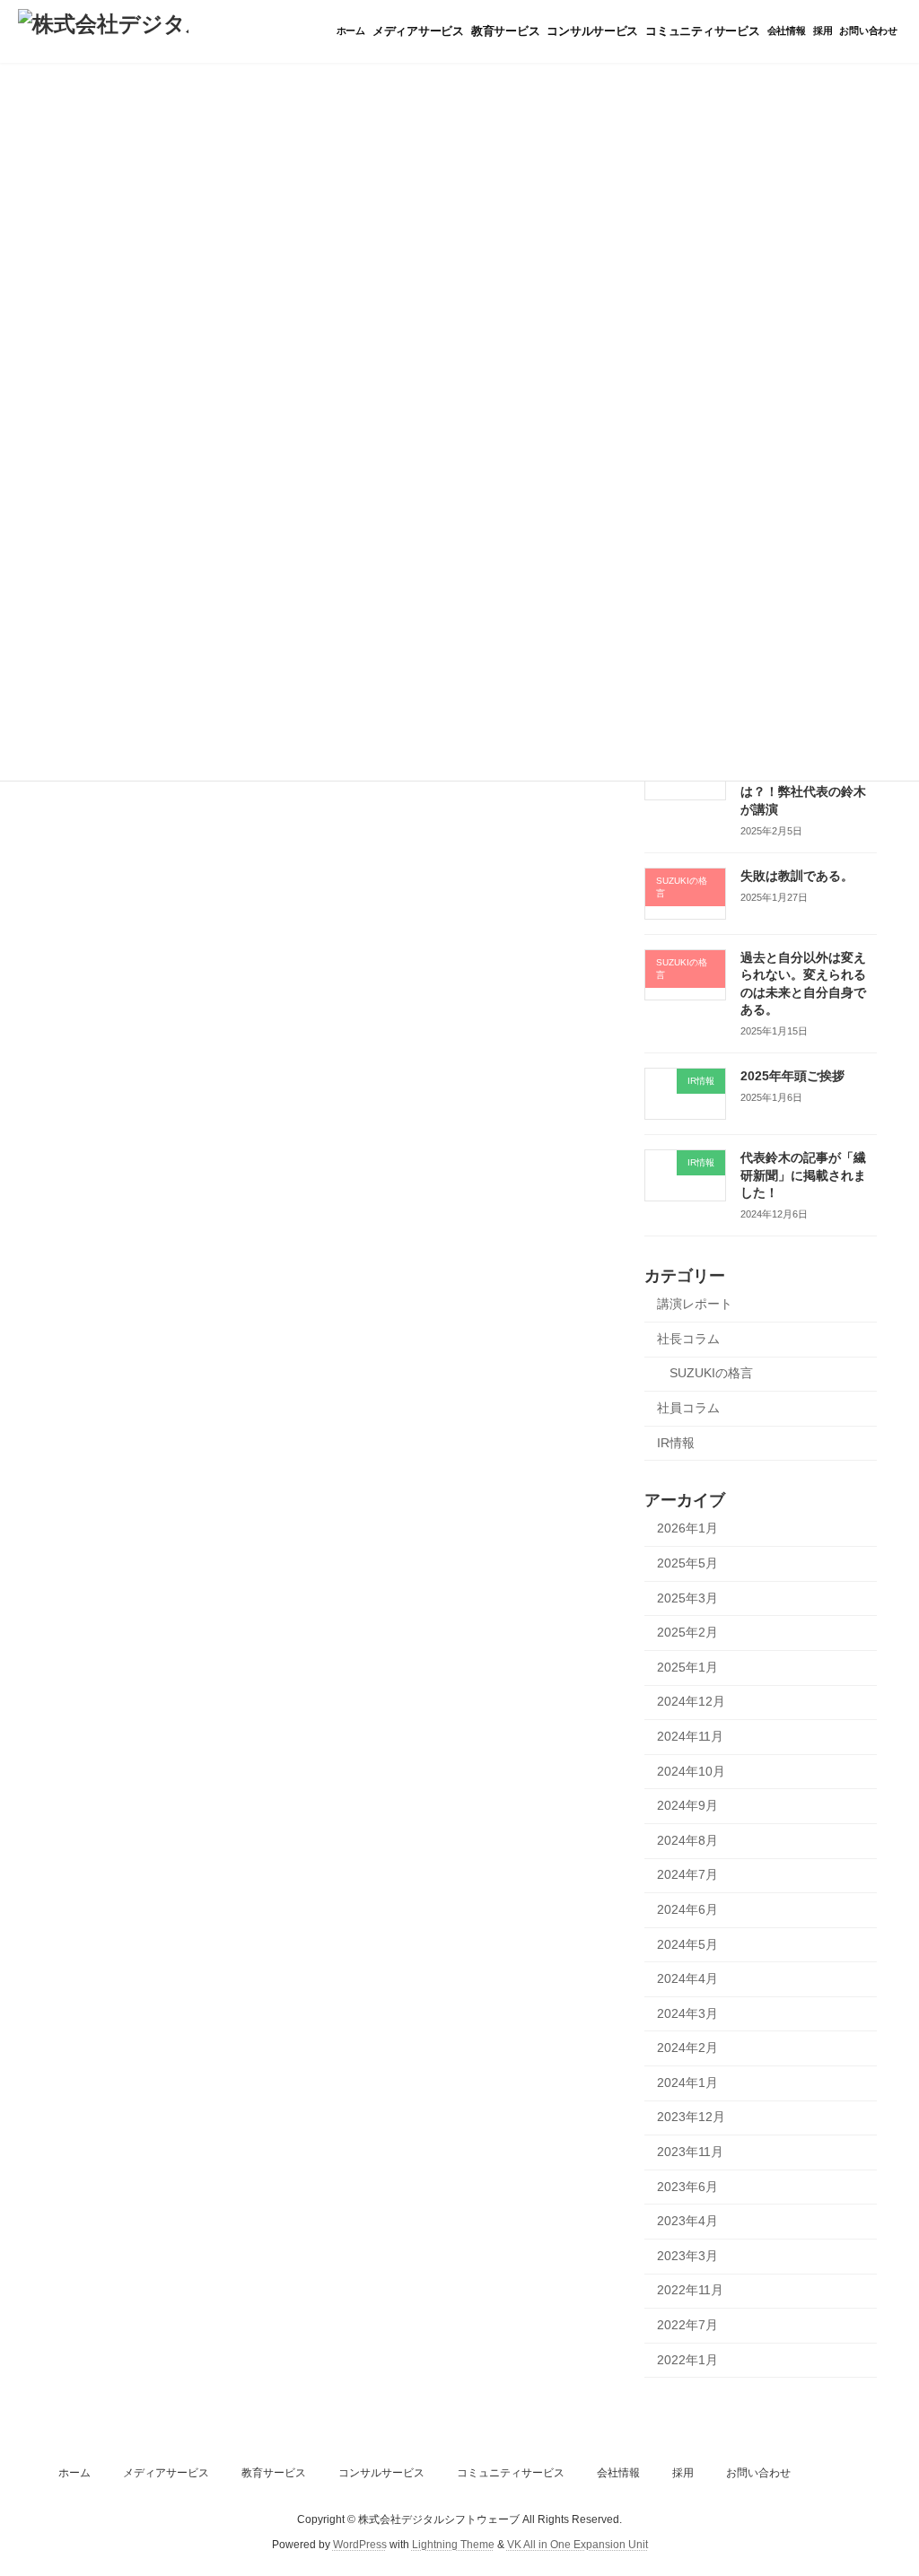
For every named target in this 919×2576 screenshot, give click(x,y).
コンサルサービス (381, 2473)
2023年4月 (687, 2221)
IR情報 (676, 1443)
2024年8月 (687, 1840)
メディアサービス (166, 2473)
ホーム (74, 2473)
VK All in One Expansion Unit (578, 2545)
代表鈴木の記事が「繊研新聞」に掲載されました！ (803, 1175)
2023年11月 (690, 2152)
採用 (683, 2473)
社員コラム (688, 1408)
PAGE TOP (880, 2482)
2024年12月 (691, 1701)
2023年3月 (687, 2256)
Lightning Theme (453, 2545)
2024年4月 (687, 1978)
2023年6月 (687, 2187)
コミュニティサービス (511, 2473)
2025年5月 (687, 1563)
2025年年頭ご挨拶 (792, 1076)
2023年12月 (691, 2117)
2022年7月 (687, 2325)
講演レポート (695, 1304)
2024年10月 (691, 1771)
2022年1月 (687, 2360)
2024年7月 (687, 1874)
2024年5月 (687, 1944)
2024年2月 (687, 2048)
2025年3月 (687, 1598)
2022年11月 (690, 2290)
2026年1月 (687, 1528)
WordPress (360, 2545)
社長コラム (688, 1339)
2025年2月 (687, 1632)
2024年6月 (687, 1909)
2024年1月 (687, 2083)
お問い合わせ (758, 2473)
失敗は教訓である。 (797, 876)
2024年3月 (687, 2013)
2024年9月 (687, 1805)
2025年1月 (687, 1667)
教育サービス (274, 2473)
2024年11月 (690, 1736)
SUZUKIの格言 (711, 1373)
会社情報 (618, 2473)
